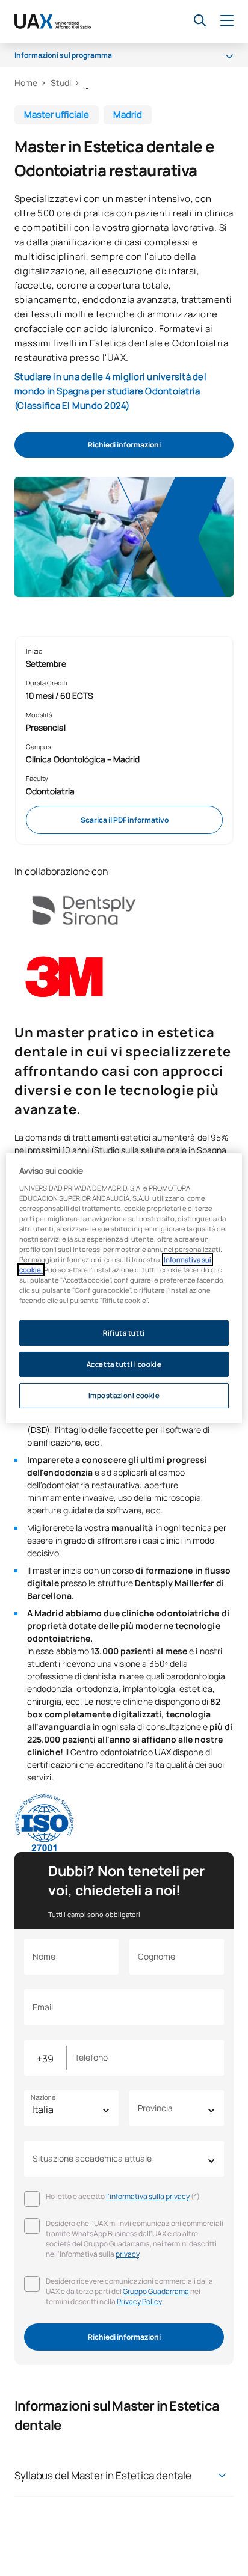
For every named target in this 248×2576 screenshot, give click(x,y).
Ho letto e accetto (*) (123, 2196)
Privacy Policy (139, 2302)
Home (26, 83)
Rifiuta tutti (124, 1333)
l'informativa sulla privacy (148, 2196)
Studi (61, 83)
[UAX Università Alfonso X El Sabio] (53, 22)
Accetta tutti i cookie (124, 1364)
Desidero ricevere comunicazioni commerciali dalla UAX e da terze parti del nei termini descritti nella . (129, 2291)
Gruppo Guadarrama (156, 2291)
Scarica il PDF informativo (125, 820)
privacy (127, 2254)
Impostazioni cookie (124, 1395)
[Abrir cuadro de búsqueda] (200, 20)
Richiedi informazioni (124, 445)
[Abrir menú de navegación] (227, 21)
